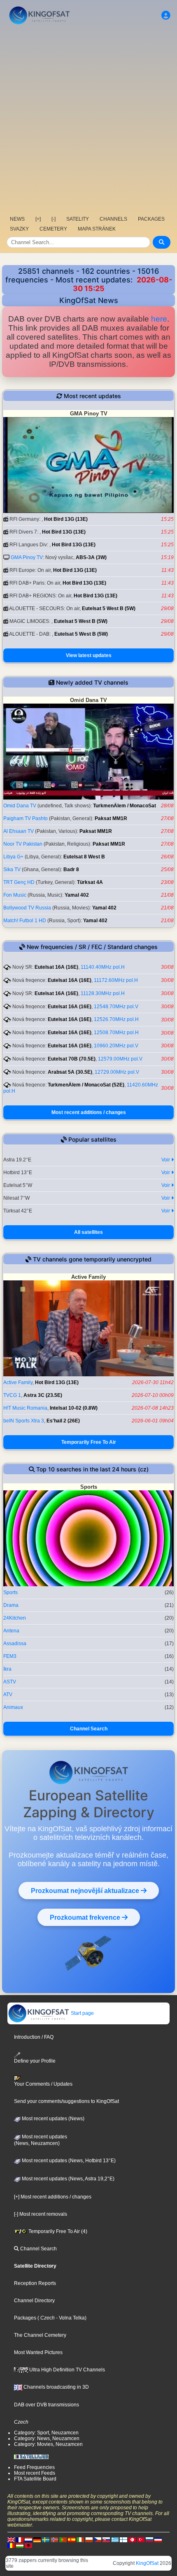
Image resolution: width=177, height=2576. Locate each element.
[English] (11, 2539)
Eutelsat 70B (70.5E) (72, 1059)
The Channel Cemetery (40, 2335)
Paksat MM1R (111, 818)
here (159, 319)
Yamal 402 (77, 895)
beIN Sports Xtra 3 (24, 1421)
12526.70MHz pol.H (116, 1019)
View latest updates (89, 655)
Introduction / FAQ (34, 2037)
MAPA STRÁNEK (97, 229)
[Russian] (149, 2539)
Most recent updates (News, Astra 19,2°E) (68, 2179)
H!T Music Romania (25, 1408)
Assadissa (15, 1644)
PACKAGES (151, 219)
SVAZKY (19, 229)
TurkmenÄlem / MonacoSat (125, 806)
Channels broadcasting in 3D (56, 2387)
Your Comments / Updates (43, 2084)
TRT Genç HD (19, 882)
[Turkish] (141, 2539)
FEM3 (10, 1656)
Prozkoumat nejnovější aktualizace (86, 1891)
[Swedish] (46, 2539)
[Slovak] (106, 2539)
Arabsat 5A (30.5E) (70, 1072)
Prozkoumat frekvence (86, 1917)
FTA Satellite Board (35, 2479)
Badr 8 (71, 870)
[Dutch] (28, 2539)
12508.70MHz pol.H (116, 1033)
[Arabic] (132, 2539)
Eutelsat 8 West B (84, 857)
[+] (38, 219)
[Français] (20, 2539)
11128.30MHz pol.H (103, 993)
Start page (82, 2013)
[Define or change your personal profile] (166, 15)
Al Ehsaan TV (19, 831)
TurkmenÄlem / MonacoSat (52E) (86, 1085)
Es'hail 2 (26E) (63, 1421)
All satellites (88, 1232)
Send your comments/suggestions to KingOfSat (66, 2101)
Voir (166, 1160)
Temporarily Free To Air (89, 1442)
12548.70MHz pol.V (116, 1007)
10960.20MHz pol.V (116, 1046)
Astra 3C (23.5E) (43, 1395)
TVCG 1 (12, 1395)
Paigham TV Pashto (26, 818)
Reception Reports (35, 2283)
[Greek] (115, 2539)
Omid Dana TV (20, 806)
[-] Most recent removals (41, 2214)
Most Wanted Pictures (38, 2352)
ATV (8, 1695)
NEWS (17, 219)
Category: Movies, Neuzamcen (48, 2444)
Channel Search (89, 1729)
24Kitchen (15, 1618)
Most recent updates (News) (52, 2119)
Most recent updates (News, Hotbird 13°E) (68, 2161)
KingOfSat (147, 2563)
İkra (7, 1669)
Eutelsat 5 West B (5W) (109, 608)
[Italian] (80, 2539)
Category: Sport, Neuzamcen (46, 2433)
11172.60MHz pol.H (116, 980)
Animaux (13, 1707)
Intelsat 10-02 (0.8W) (74, 1408)
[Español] (72, 2539)
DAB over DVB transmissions (47, 2405)
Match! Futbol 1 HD (25, 921)
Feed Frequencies (34, 2467)
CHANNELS (113, 219)
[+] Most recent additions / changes (53, 2197)
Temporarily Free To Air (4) (57, 2231)
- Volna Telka (70, 2318)
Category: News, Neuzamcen (47, 2438)
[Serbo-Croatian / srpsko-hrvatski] (158, 2539)
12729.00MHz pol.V (117, 1072)
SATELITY (78, 219)
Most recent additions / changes (89, 1112)
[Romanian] (11, 2545)
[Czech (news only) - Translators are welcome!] (98, 2539)
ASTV (10, 1682)
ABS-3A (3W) (91, 557)
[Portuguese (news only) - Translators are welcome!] (63, 2539)
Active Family (18, 1382)
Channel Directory (34, 2301)
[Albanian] (28, 2545)
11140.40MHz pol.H (103, 967)
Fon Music (15, 895)
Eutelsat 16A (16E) (56, 967)
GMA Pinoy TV (27, 557)
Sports (10, 1592)
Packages (25, 2318)
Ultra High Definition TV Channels (66, 2370)
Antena (11, 1631)
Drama (11, 1605)
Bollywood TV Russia (27, 908)
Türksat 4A (90, 882)
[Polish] (89, 2539)
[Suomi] (123, 2539)
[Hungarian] (20, 2545)
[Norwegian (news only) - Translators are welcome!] (54, 2539)
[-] (54, 219)
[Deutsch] (37, 2539)
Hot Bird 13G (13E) (66, 519)
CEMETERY (53, 229)
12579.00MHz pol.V (120, 1059)
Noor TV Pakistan (23, 844)
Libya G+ (13, 857)
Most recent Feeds (35, 2473)
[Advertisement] (88, 119)
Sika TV (12, 870)
